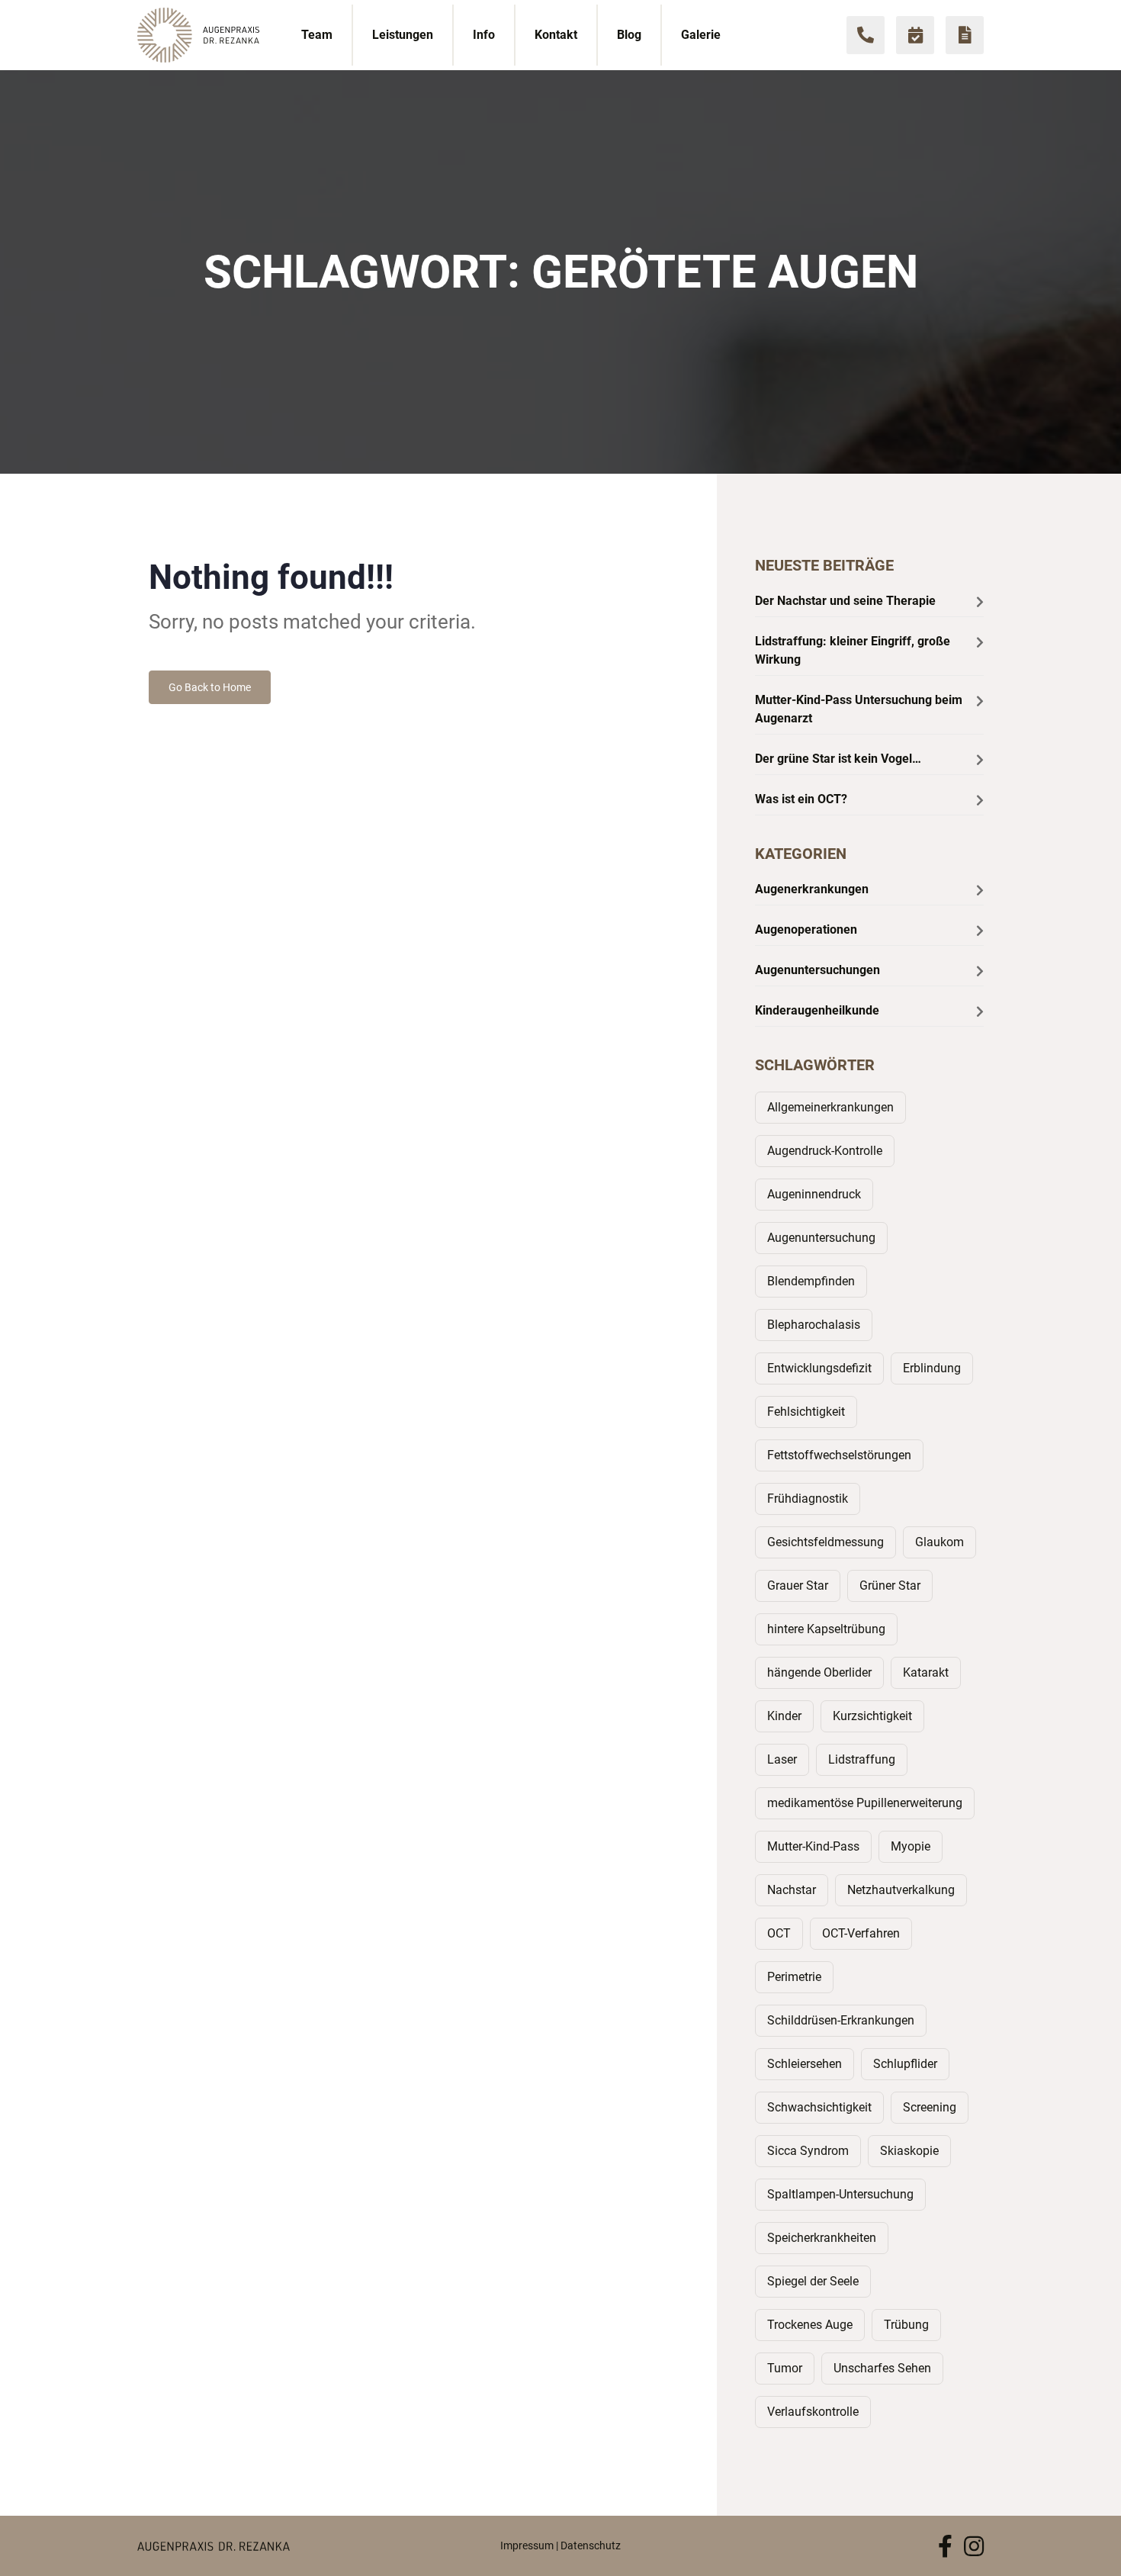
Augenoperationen (806, 929)
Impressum (527, 2545)
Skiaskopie (909, 2151)
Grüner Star (890, 1585)
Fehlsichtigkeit (806, 1412)
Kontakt (556, 35)
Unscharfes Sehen (882, 2368)
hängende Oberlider (819, 1672)
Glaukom (940, 1542)
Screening (930, 2107)
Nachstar (792, 1890)
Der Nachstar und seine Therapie (845, 601)
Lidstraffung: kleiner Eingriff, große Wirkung (853, 650)
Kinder (784, 1716)
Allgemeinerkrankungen (830, 1107)
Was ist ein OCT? (801, 799)
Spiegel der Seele (813, 2281)
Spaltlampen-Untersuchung (840, 2194)
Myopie (911, 1846)
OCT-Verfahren (861, 1933)
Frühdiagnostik (808, 1499)
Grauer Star (798, 1585)
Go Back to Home (210, 687)
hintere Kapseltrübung (826, 1629)
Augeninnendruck (814, 1194)
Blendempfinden (811, 1281)
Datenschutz (591, 2545)
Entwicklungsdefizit (819, 1368)
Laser (782, 1759)
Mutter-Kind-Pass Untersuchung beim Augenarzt (859, 709)
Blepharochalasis (814, 1325)
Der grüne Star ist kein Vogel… (838, 759)
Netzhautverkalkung (901, 1890)
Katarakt (926, 1672)
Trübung (906, 2325)
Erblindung (932, 1368)
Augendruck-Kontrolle (825, 1151)
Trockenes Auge (810, 2325)
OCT (779, 1933)
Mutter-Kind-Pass (813, 1846)
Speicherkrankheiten (822, 2238)
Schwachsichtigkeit (819, 2107)
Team (317, 35)
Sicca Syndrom (808, 2151)
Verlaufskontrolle (813, 2412)
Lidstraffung (862, 1759)
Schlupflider (905, 2064)
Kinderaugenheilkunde (817, 1010)
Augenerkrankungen (812, 889)
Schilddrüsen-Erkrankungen (841, 2020)
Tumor (785, 2368)
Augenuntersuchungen (817, 970)
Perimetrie (794, 1977)
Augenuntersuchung (821, 1238)
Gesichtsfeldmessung (825, 1542)
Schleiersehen (805, 2064)
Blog (629, 35)
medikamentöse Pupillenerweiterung (865, 1803)
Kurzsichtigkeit (872, 1716)
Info (484, 35)
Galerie (701, 35)
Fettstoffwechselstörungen (839, 1455)
